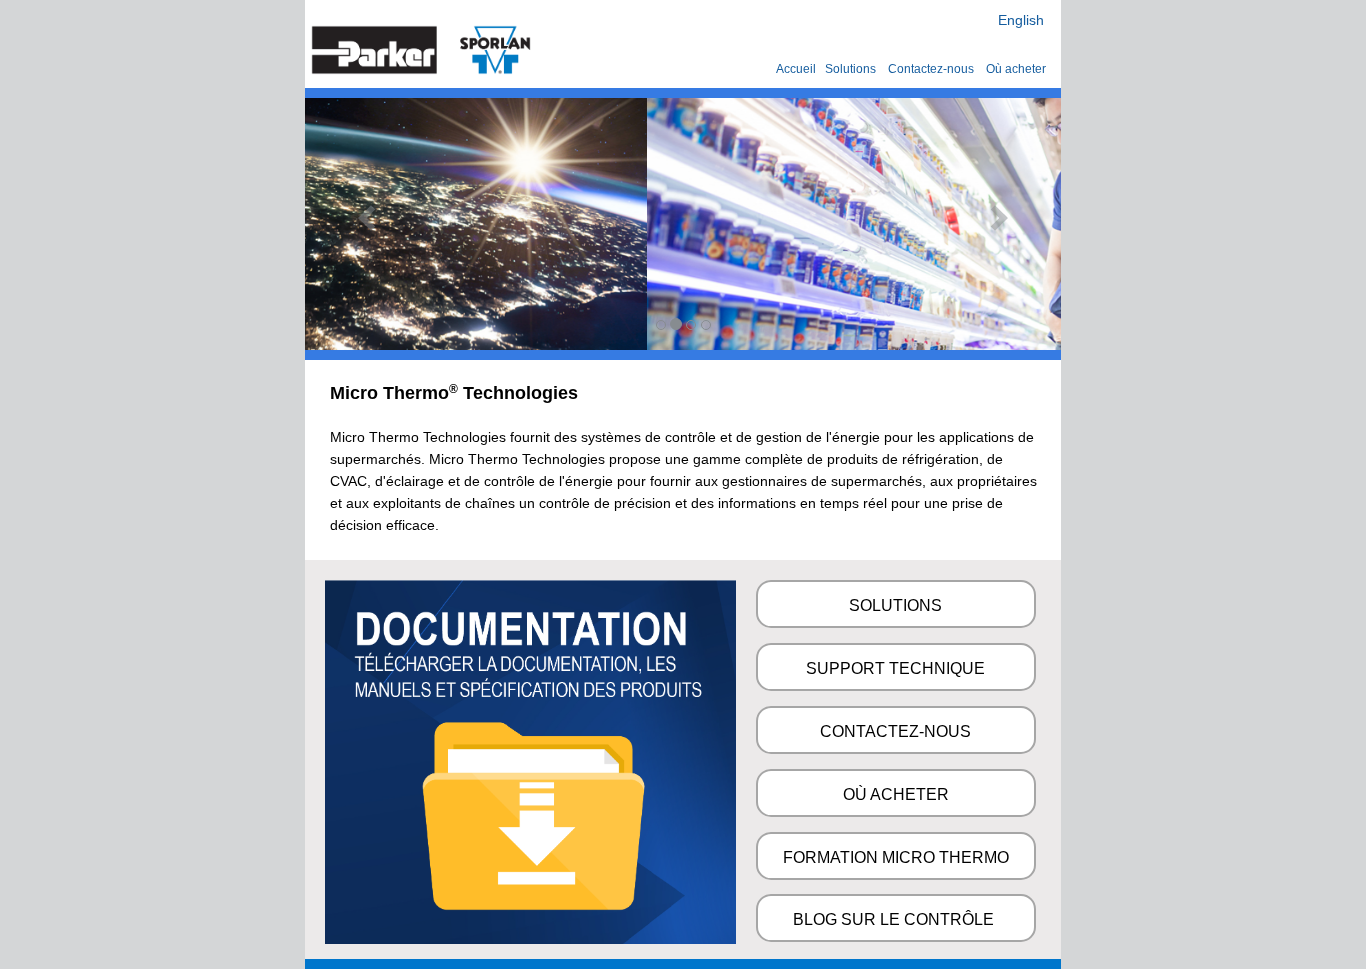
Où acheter (1016, 69)
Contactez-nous (932, 69)
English (1021, 20)
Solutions (850, 69)
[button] (361, 224)
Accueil (796, 69)
